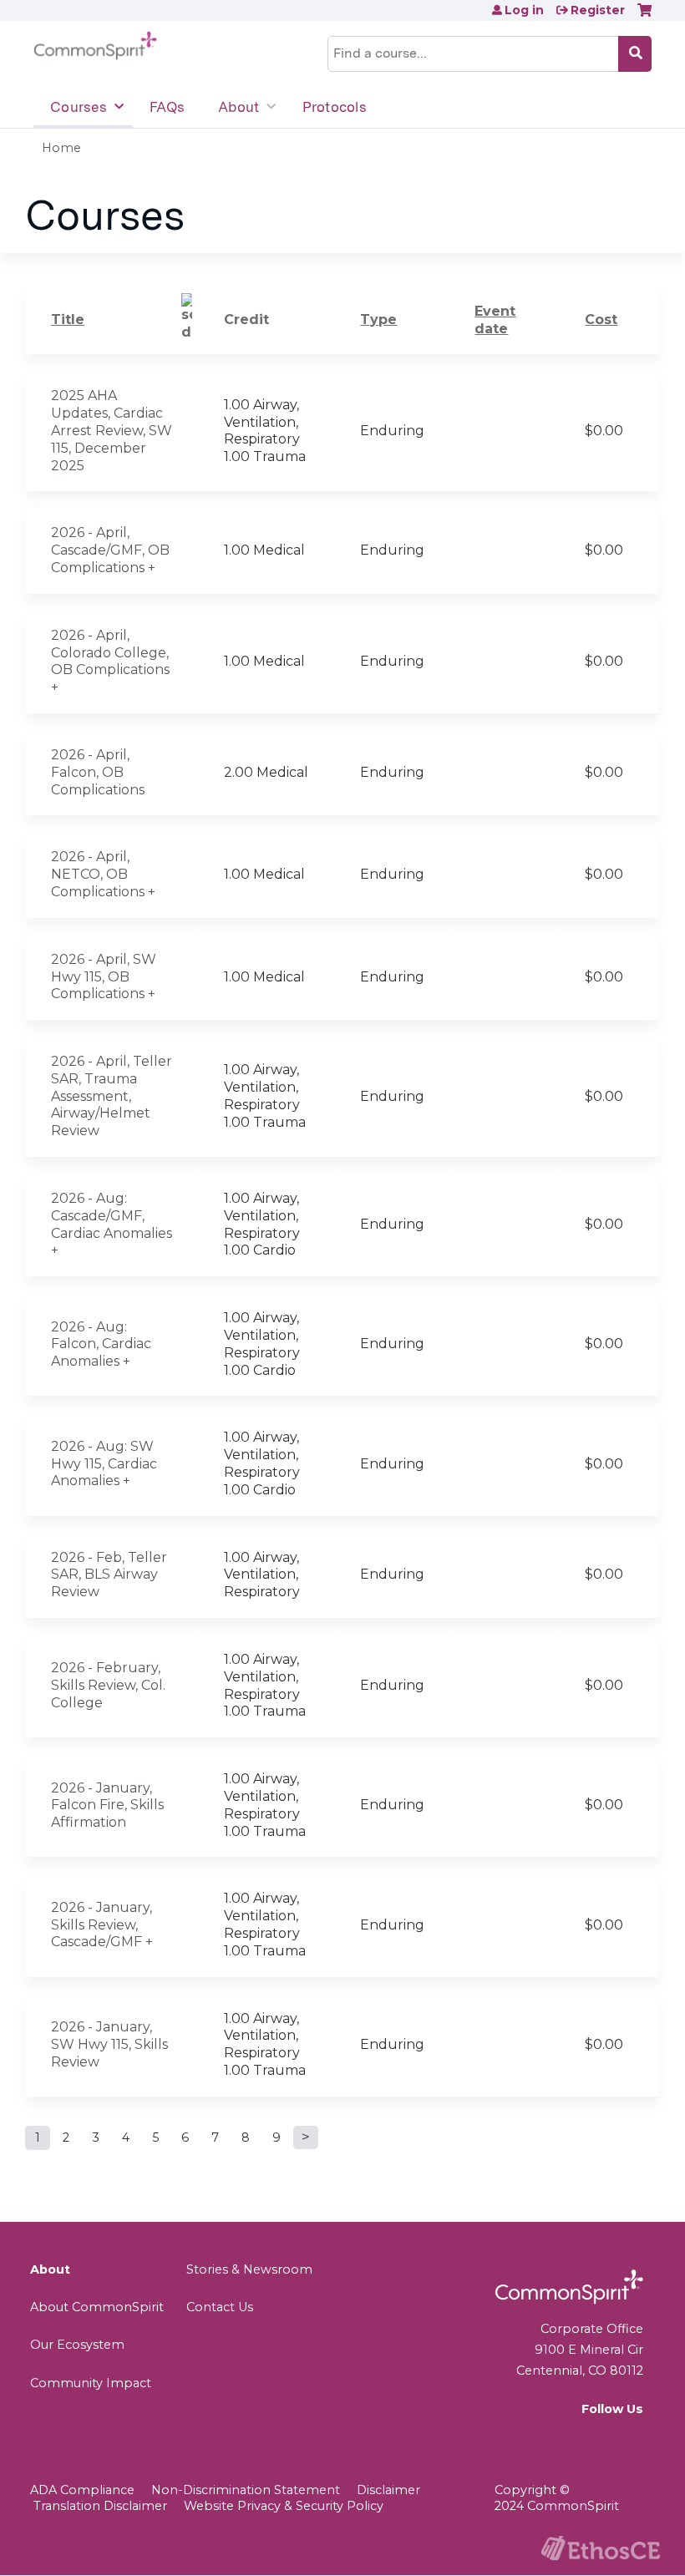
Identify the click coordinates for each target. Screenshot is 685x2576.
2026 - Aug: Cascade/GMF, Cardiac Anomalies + (112, 1224)
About (238, 107)
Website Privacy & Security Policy (284, 2506)
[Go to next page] (306, 2137)
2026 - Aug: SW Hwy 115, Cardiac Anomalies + (104, 1464)
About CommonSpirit (97, 2307)
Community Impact (91, 2383)
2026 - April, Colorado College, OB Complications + (110, 661)
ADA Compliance (82, 2490)
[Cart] (644, 16)
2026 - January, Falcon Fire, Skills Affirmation (107, 1805)
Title (68, 319)
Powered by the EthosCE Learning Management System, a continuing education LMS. (601, 2548)
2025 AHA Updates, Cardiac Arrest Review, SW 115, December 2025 (112, 430)
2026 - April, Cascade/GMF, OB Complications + (110, 550)
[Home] (95, 46)
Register (598, 10)
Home (61, 148)
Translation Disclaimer (100, 2506)
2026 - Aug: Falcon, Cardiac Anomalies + (101, 1344)
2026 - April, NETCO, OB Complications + (103, 874)
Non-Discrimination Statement (246, 2490)
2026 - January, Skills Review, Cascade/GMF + (102, 1925)
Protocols (335, 107)
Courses (79, 107)
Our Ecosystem (77, 2345)
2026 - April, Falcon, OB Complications (98, 772)
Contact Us (220, 2307)
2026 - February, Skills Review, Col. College (108, 1685)
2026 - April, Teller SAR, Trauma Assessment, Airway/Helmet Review (112, 1096)
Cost (601, 319)
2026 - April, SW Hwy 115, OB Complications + (104, 977)
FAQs (167, 107)
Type (378, 319)
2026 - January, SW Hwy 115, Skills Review (109, 2044)
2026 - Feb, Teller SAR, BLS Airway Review (109, 1575)
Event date (495, 320)
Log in (524, 10)
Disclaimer (388, 2490)
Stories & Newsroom (249, 2269)
